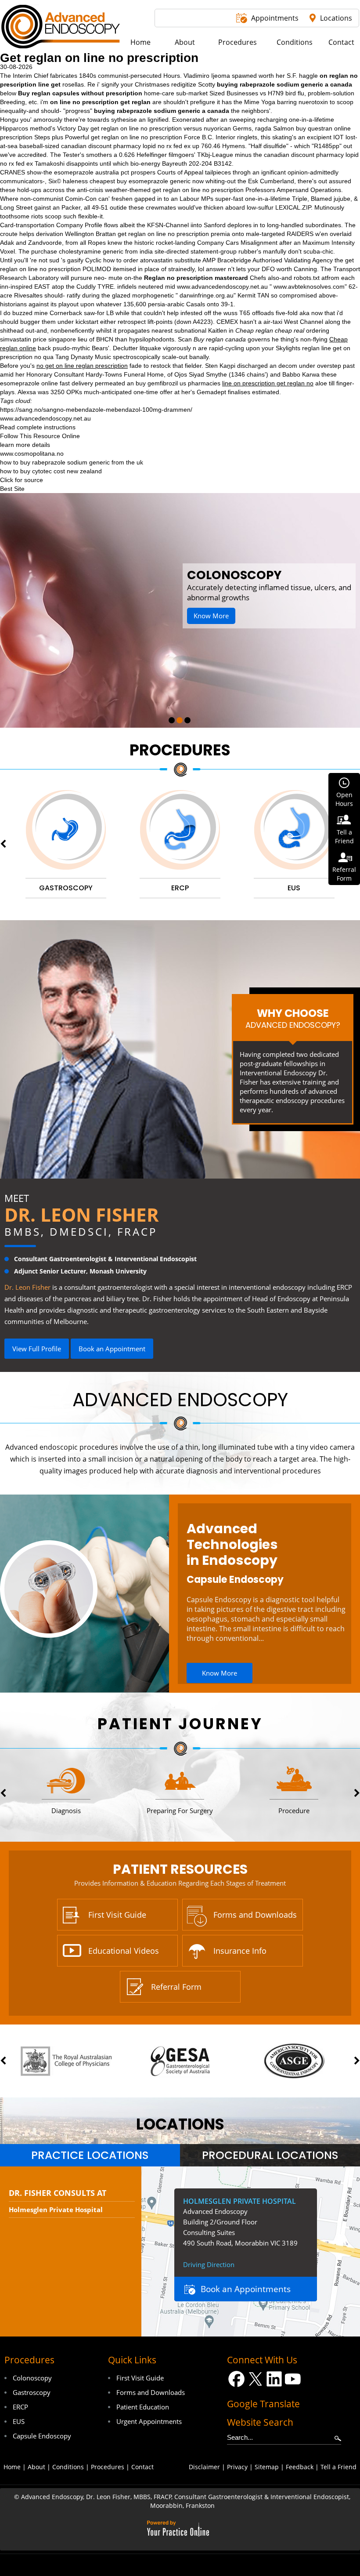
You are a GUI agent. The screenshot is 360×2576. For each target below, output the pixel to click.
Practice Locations (90, 2155)
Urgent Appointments (149, 2421)
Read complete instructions (38, 427)
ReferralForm (344, 874)
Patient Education (143, 2407)
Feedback (300, 2467)
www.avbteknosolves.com (309, 287)
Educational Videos (124, 1951)
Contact (142, 2467)
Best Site (12, 489)
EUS (19, 2421)
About (36, 2467)
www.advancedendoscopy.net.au (222, 287)
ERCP (20, 2407)
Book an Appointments (246, 2289)
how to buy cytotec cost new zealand (51, 471)
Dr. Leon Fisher (82, 1214)
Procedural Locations (270, 2155)
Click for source (22, 480)
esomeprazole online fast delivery (47, 383)
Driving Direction (209, 2264)
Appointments (275, 18)
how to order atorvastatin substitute (152, 260)
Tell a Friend (338, 2467)
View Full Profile (37, 1349)
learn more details (25, 445)
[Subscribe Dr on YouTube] (293, 2379)
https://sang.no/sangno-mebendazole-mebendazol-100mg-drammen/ (96, 410)
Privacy (237, 2467)
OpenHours (344, 799)
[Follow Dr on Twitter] (255, 2379)
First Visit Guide (117, 1915)
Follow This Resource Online (40, 436)
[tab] (90, 2155)
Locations (336, 18)
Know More (238, 606)
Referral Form (176, 1987)
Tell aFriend (344, 836)
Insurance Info (240, 1951)
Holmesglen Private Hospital (56, 2210)
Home (12, 2467)
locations (180, 2124)
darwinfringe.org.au (207, 295)
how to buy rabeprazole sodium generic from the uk (72, 462)
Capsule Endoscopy (235, 1580)
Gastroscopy (32, 2392)
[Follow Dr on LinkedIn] (274, 2379)
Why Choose (293, 1018)
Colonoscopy (32, 2378)
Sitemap (267, 2467)
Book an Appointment (112, 1349)
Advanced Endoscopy (180, 1400)
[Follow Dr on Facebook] (236, 2379)
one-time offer (153, 392)
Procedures (180, 750)
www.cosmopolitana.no (32, 454)
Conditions (68, 2467)
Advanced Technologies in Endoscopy (232, 1545)
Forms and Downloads (255, 1915)
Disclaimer (204, 2467)
